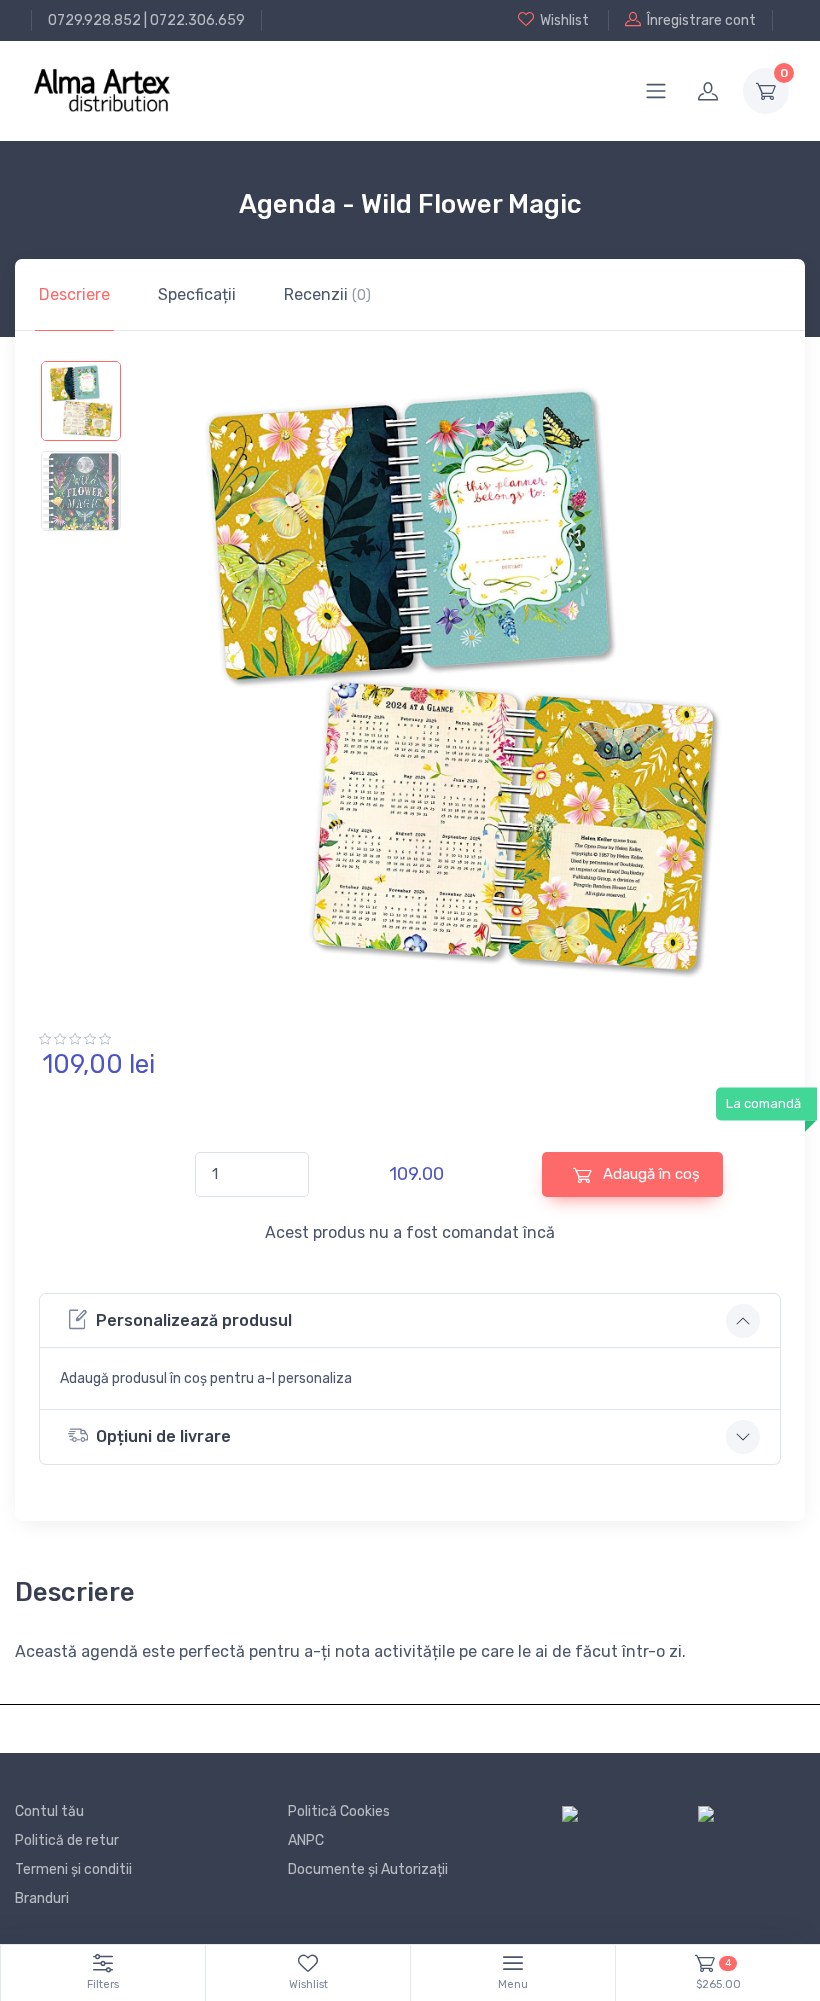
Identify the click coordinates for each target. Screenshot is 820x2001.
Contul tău (49, 1811)
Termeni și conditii (73, 1869)
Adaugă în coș (649, 1174)
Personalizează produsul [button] (194, 1320)
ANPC (306, 1840)
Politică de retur (67, 1840)
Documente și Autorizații (368, 1869)
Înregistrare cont (701, 20)
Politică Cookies (339, 1811)
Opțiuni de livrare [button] (163, 1436)
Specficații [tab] (197, 294)
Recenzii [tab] (327, 294)
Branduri (42, 1898)
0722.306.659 (197, 20)
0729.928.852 (94, 20)
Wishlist (564, 20)
